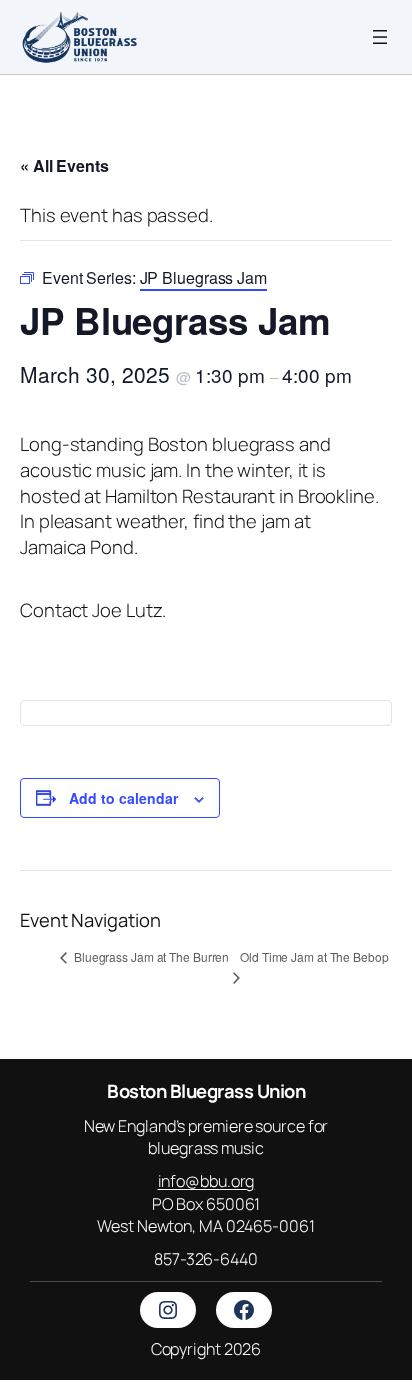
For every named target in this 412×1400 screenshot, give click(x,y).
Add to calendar (123, 798)
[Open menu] (380, 37)
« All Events (64, 165)
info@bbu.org (206, 1181)
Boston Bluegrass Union (206, 1091)
